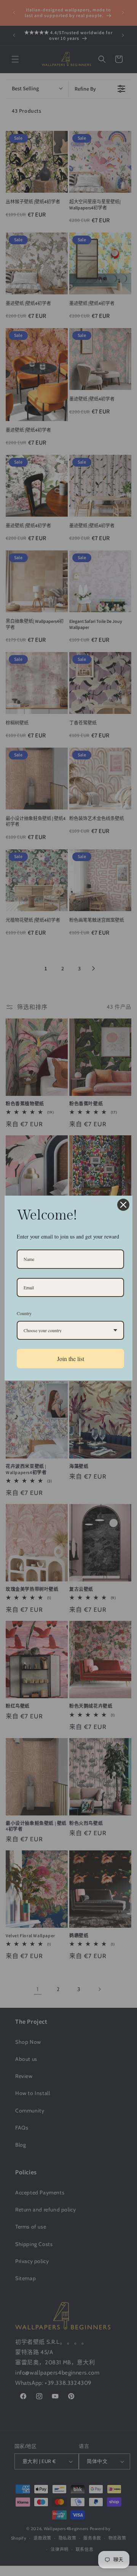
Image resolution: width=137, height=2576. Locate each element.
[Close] (123, 1205)
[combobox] (70, 1330)
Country (24, 1313)
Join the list (71, 1359)
